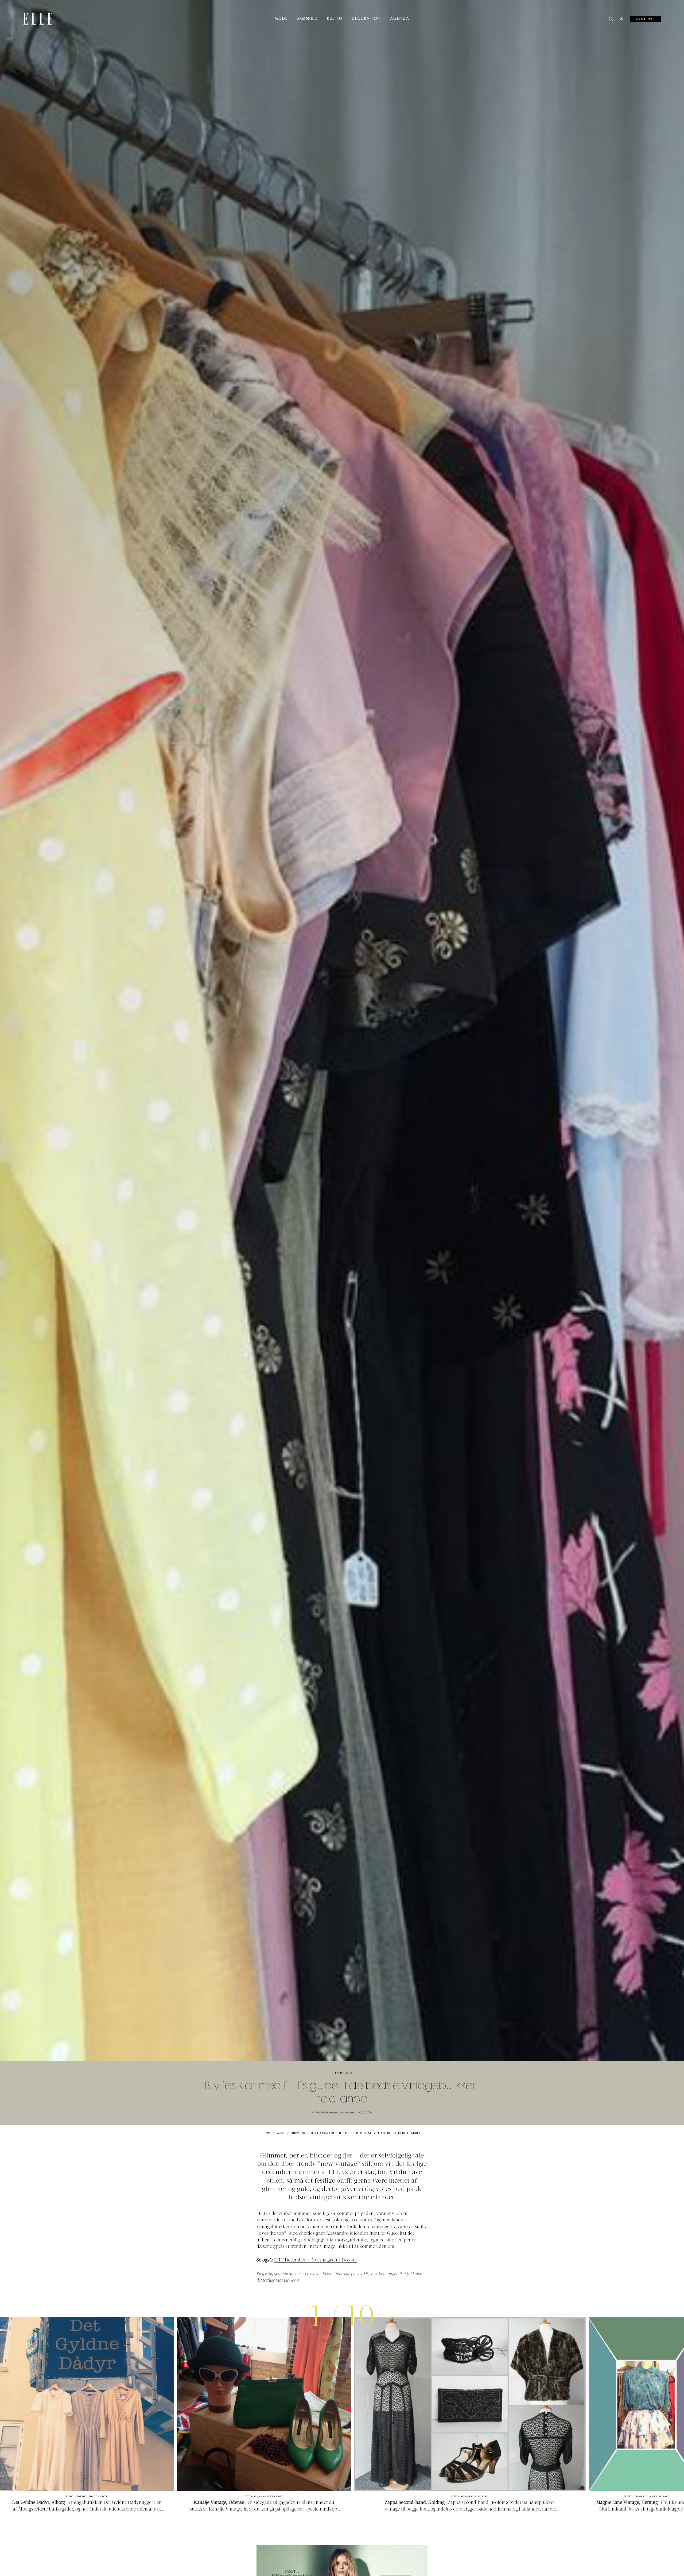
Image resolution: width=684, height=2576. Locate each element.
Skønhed (307, 19)
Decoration (366, 19)
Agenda (400, 19)
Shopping (342, 2073)
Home (268, 2133)
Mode (281, 19)
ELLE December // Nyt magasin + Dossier (316, 2260)
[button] (391, 2316)
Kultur (335, 19)
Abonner (646, 19)
